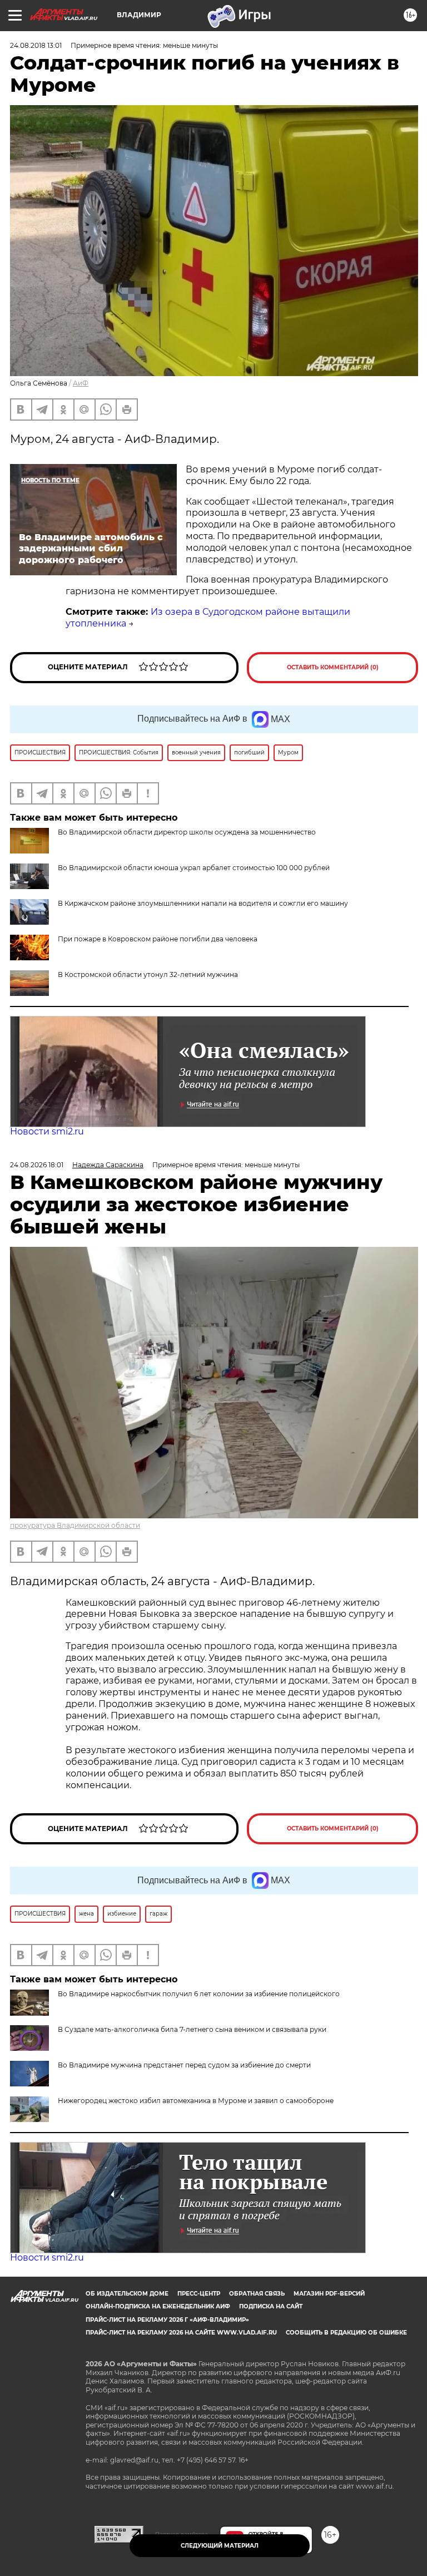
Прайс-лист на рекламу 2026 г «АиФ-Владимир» (167, 2320)
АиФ (81, 383)
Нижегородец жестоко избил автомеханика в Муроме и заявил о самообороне (196, 2101)
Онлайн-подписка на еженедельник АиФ (158, 2306)
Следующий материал (220, 2546)
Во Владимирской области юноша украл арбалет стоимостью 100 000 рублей (194, 868)
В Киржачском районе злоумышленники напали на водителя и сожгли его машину (203, 903)
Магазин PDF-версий (329, 2294)
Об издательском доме (127, 2294)
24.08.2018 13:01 (36, 45)
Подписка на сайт (271, 2306)
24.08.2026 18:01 (37, 1165)
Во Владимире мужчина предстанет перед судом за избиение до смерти (184, 2065)
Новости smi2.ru (47, 1131)
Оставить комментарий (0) (333, 667)
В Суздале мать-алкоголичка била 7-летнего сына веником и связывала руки (192, 2029)
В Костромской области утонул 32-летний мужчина (148, 974)
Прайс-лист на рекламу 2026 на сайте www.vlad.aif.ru (181, 2333)
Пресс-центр (199, 2294)
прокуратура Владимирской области (75, 1525)
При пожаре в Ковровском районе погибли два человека (158, 939)
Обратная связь (257, 2294)
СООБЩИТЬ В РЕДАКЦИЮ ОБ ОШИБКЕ (346, 2333)
